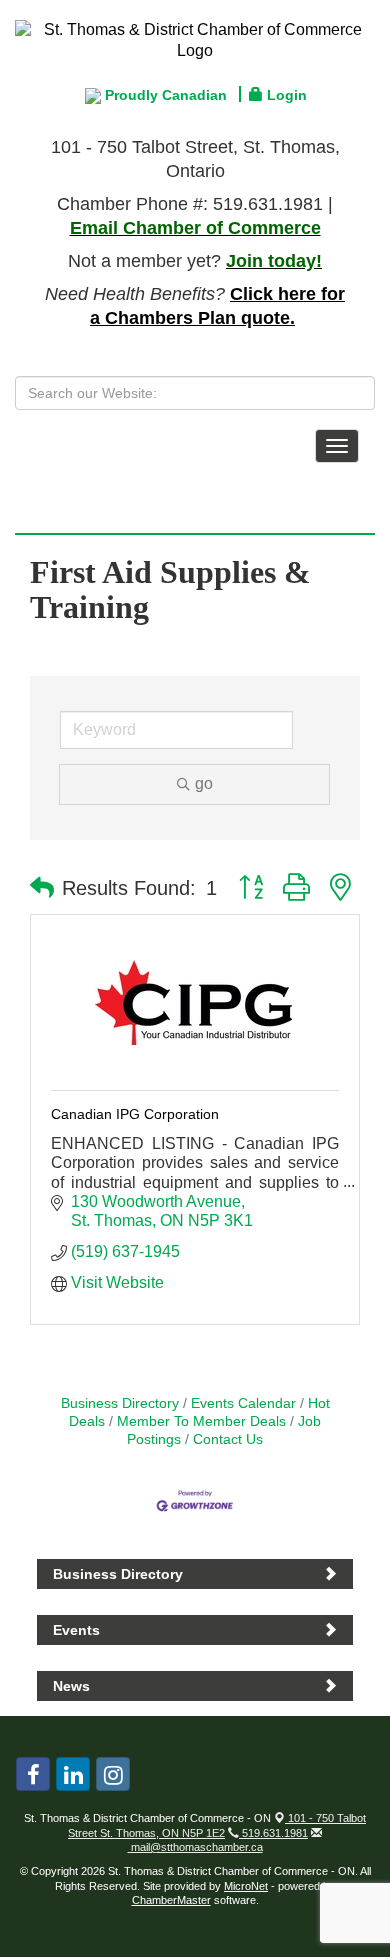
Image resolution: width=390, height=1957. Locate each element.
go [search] (204, 783)
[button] (42, 888)
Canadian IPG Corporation (135, 1114)
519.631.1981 (273, 1833)
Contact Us (228, 1439)
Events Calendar (243, 1403)
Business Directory (120, 1403)
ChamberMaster (171, 1900)
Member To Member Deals (201, 1421)
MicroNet (246, 1886)
